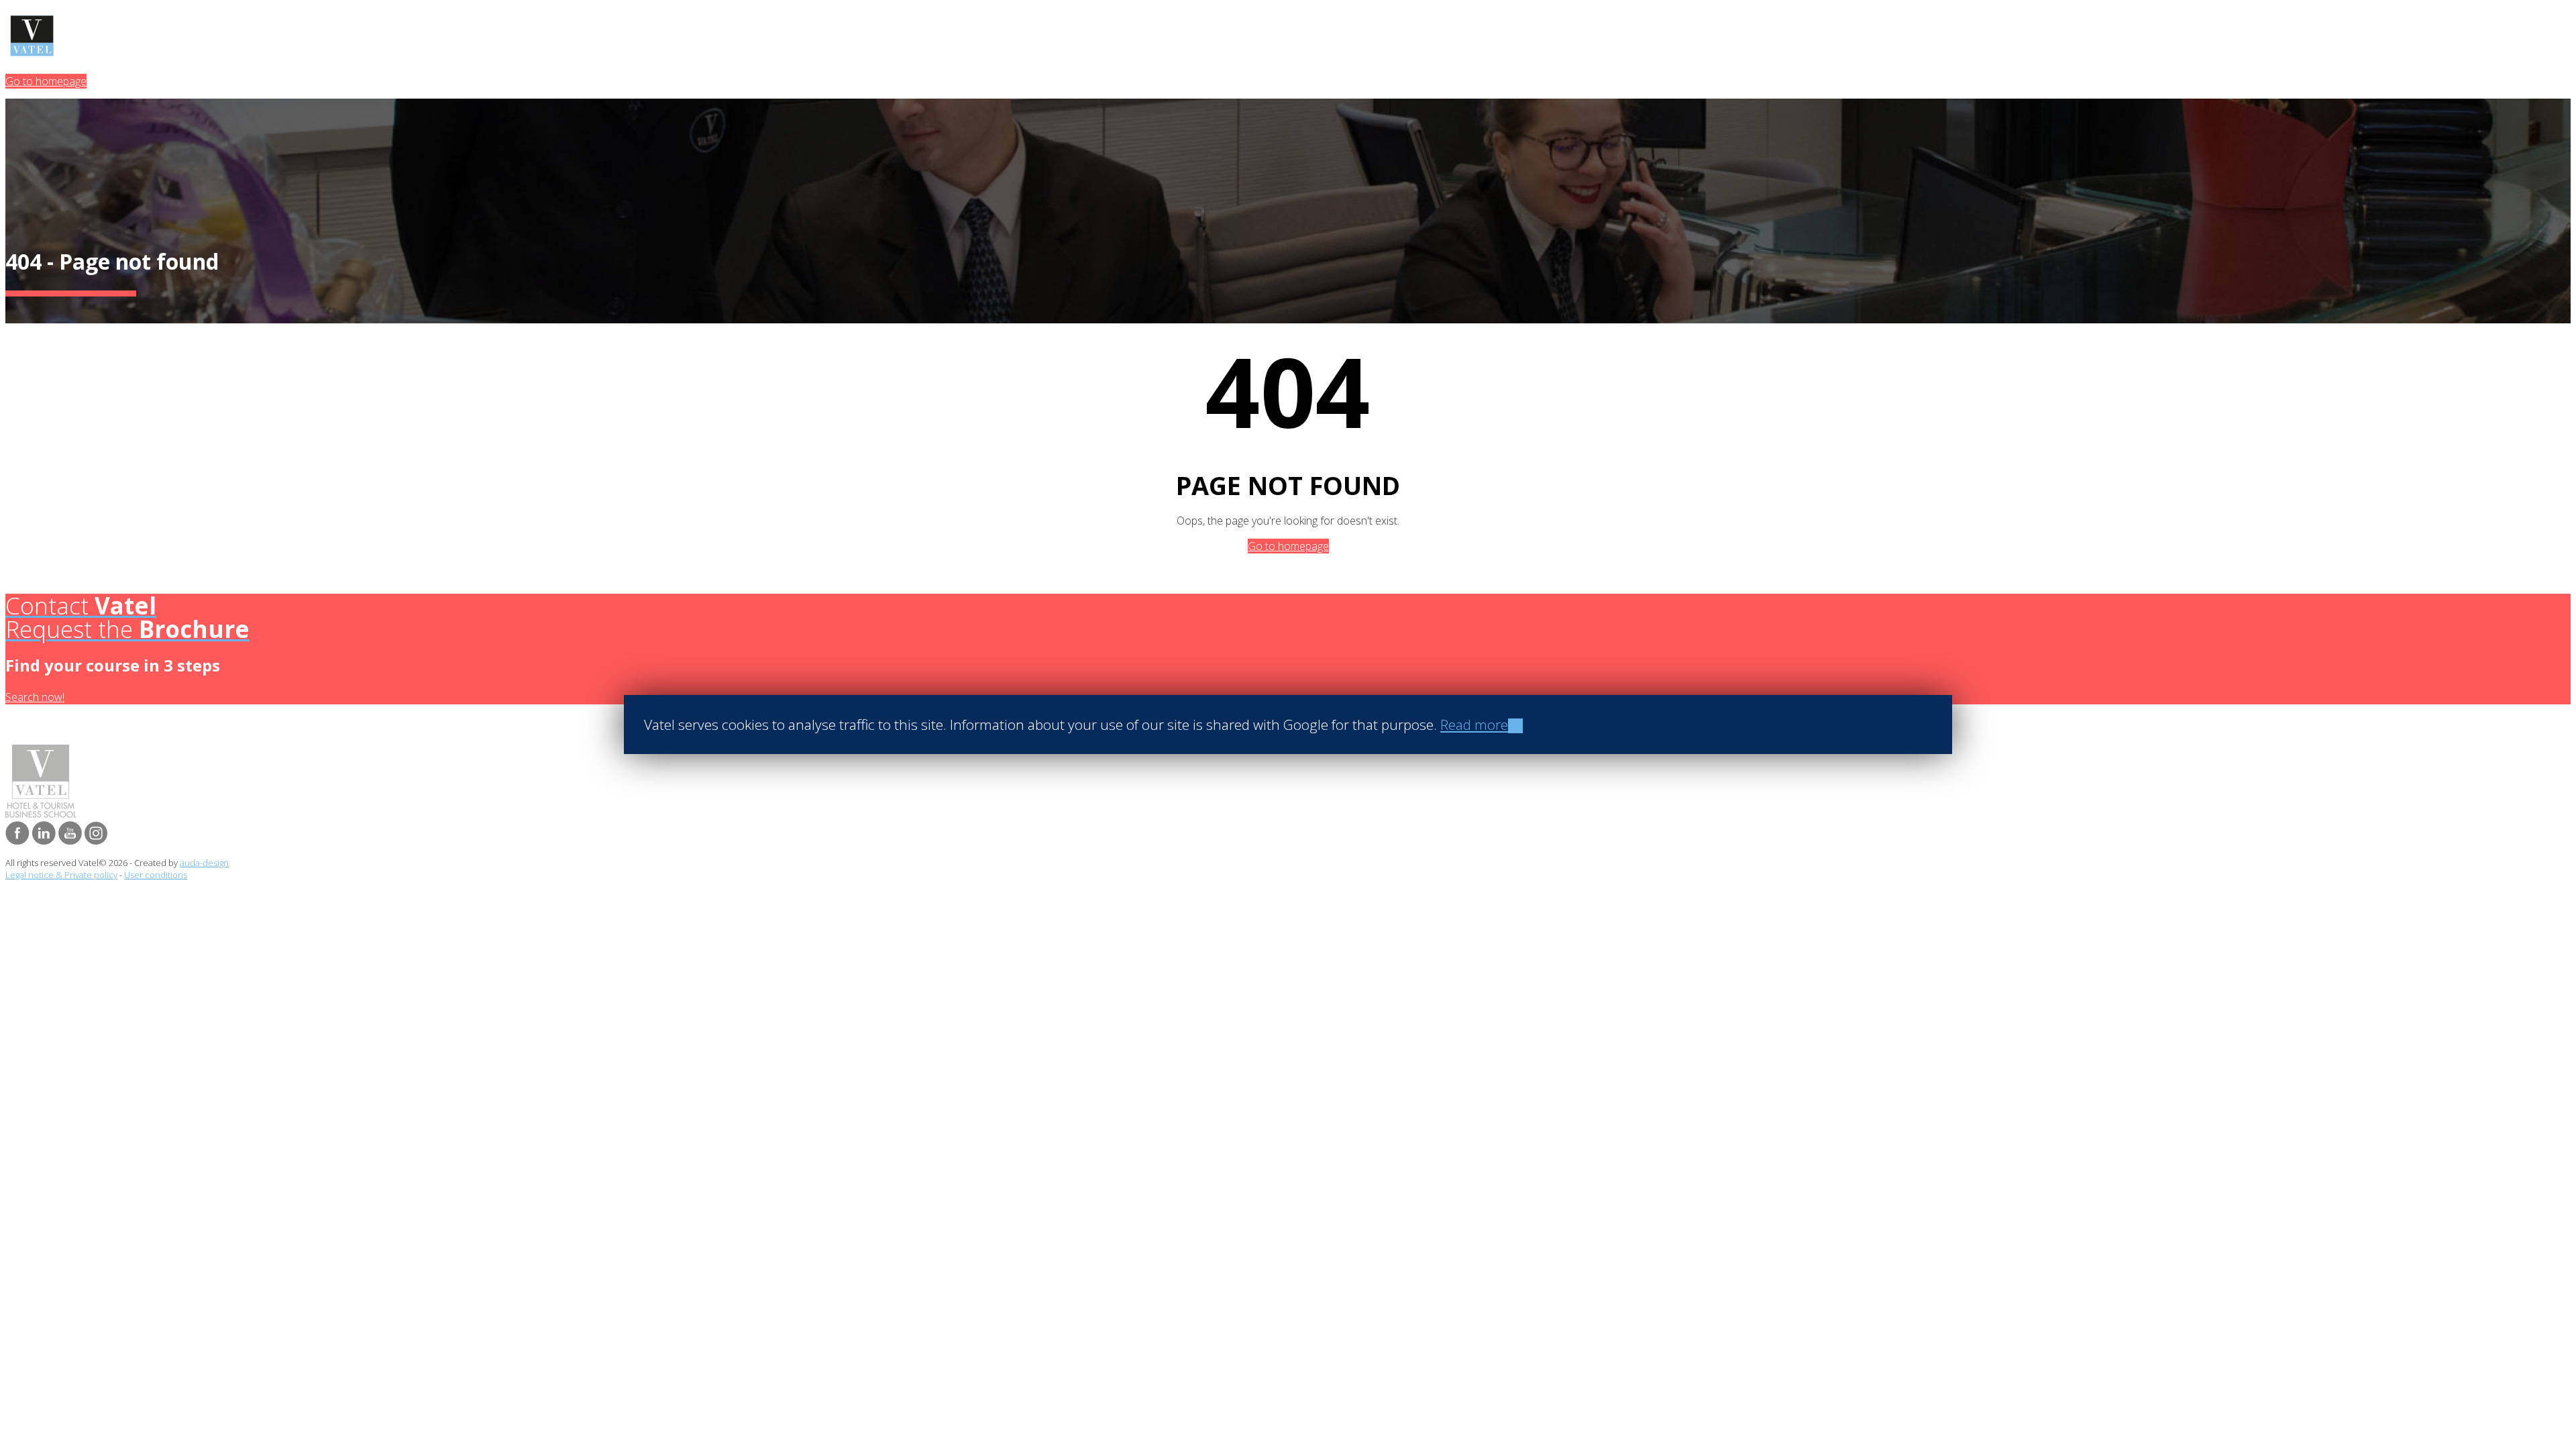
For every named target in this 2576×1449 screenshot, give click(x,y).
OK (1515, 726)
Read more (1474, 724)
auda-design (204, 863)
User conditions (156, 875)
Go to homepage (46, 81)
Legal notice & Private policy (61, 875)
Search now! (35, 697)
